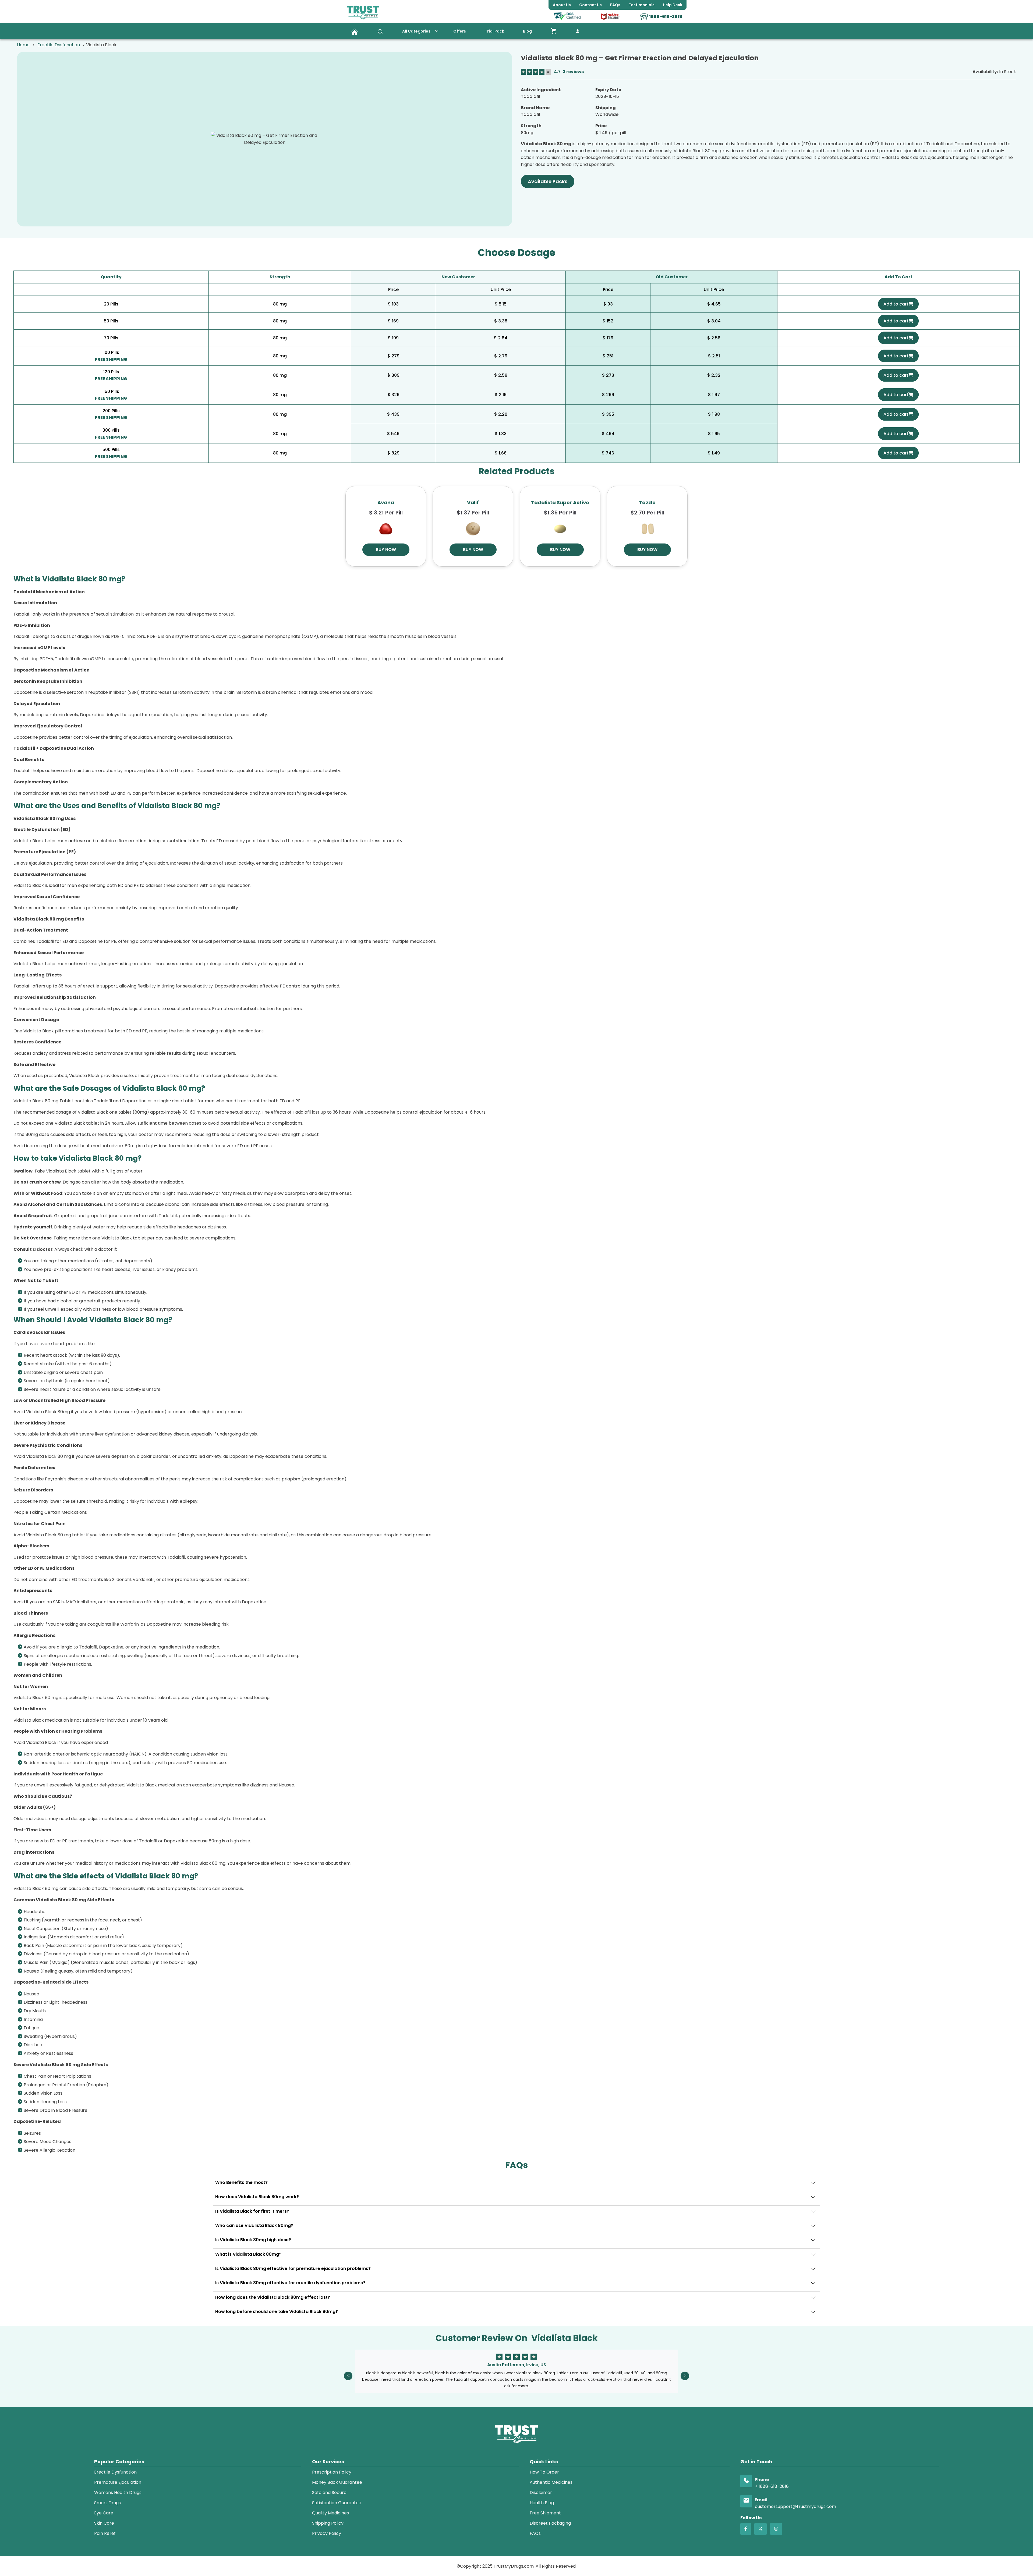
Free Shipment (545, 2513)
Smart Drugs (107, 2503)
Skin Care (104, 2523)
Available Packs (548, 181)
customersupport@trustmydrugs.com (795, 2506)
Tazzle (647, 502)
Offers (460, 31)
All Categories (416, 31)
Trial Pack (494, 31)
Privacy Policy (327, 2533)
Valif (473, 502)
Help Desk (673, 5)
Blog (527, 31)
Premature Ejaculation (118, 2482)
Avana (386, 502)
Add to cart (896, 304)
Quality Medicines (330, 2513)
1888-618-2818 (666, 17)
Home (23, 45)
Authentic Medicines (551, 2482)
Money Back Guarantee (337, 2482)
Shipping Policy (328, 2523)
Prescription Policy (332, 2472)
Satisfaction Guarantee (337, 2503)
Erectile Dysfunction (59, 45)
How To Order (544, 2472)
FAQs (535, 2533)
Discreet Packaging (550, 2523)
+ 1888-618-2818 (772, 2486)
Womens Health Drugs (118, 2492)
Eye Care (104, 2513)
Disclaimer (541, 2492)
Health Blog (542, 2503)
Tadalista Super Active (560, 502)
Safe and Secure (329, 2492)
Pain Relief (105, 2533)
